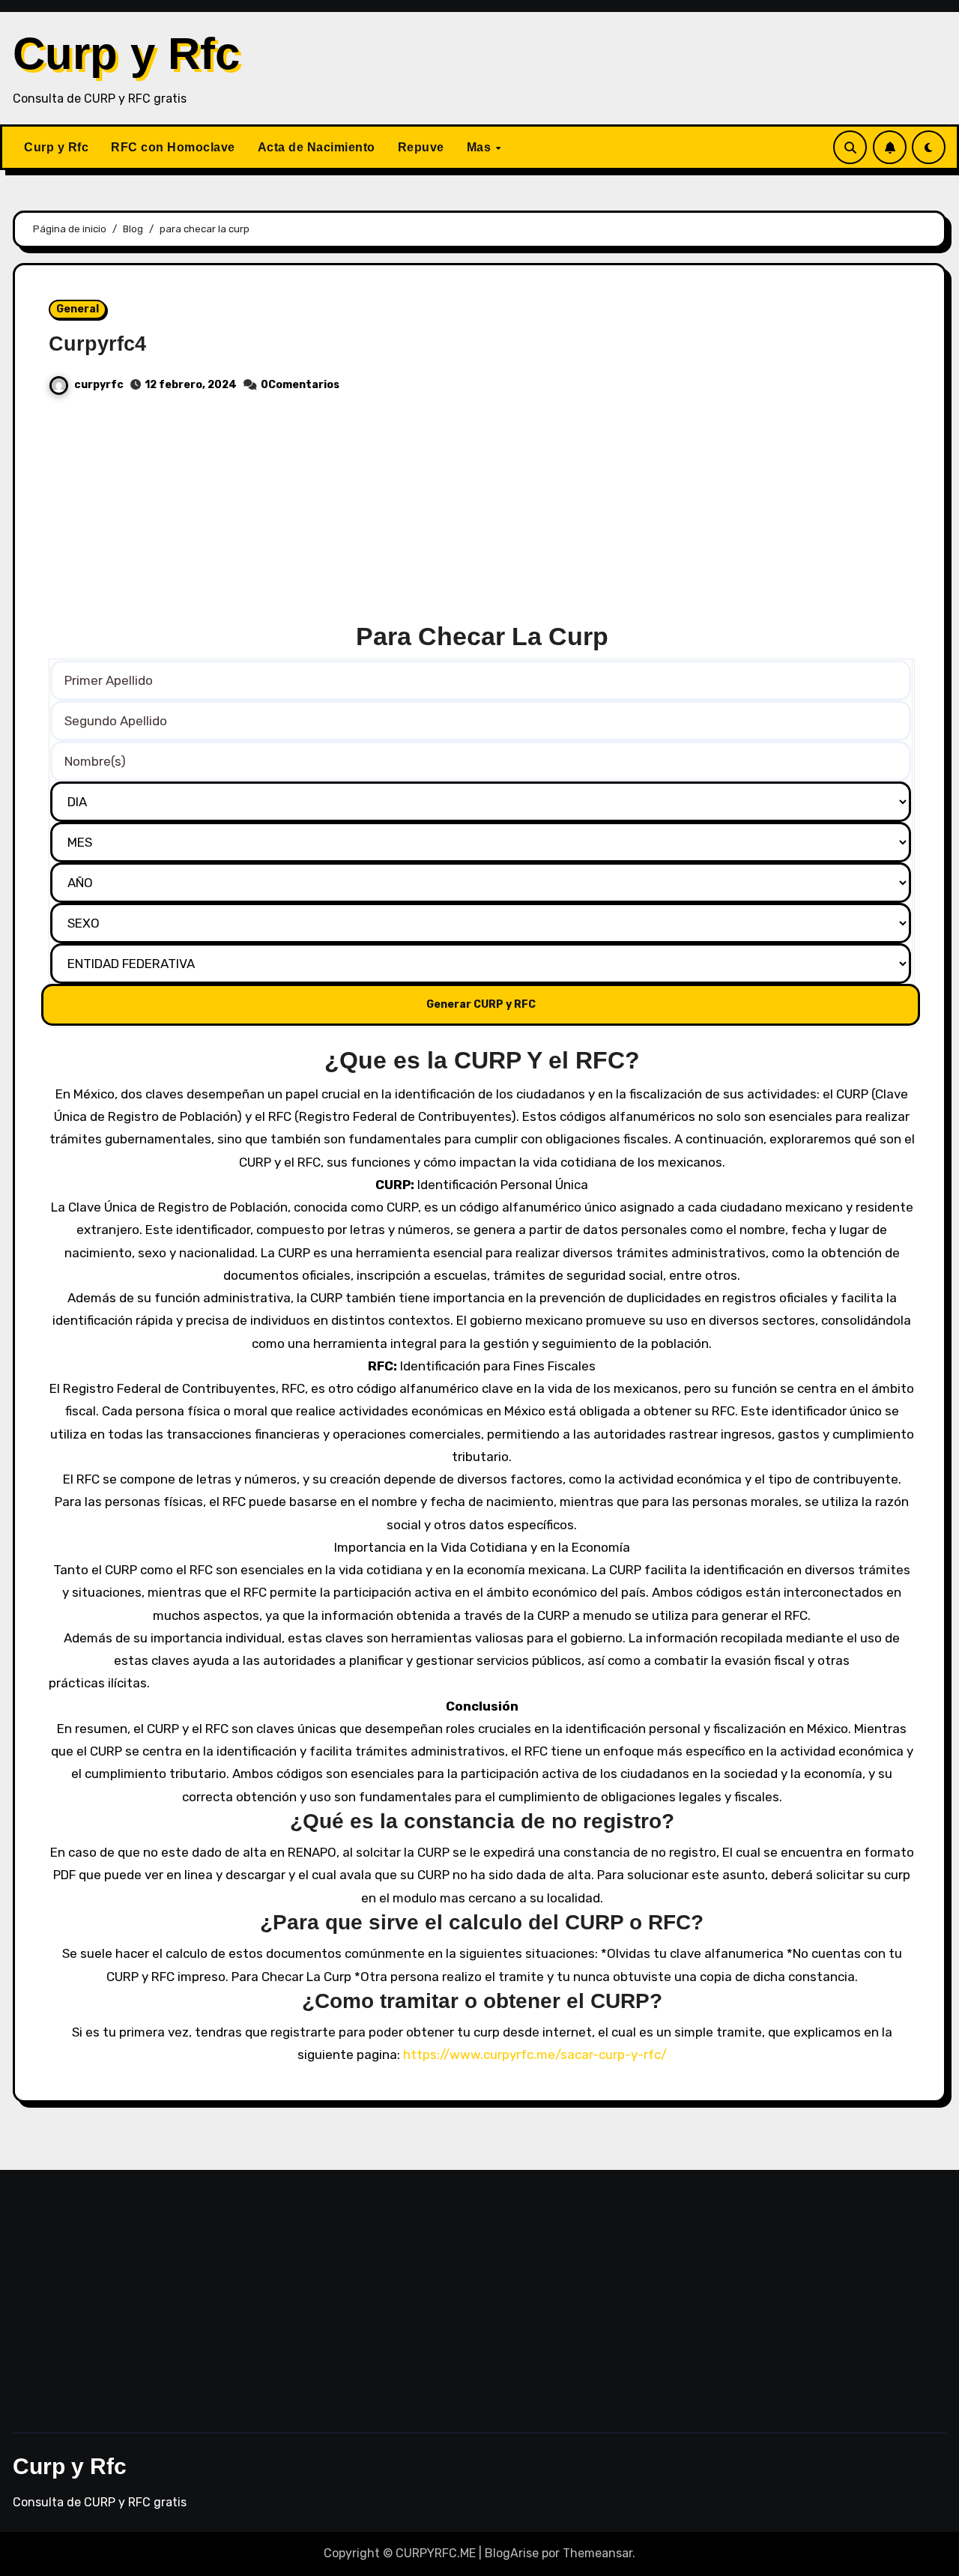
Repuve (421, 147)
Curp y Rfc (126, 54)
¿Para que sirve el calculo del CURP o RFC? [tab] (482, 1922)
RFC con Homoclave (173, 147)
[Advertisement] (482, 515)
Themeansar (598, 2553)
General (78, 309)
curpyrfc (99, 385)
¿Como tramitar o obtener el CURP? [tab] (482, 2001)
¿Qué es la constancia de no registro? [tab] (482, 1821)
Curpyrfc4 (97, 344)
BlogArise (512, 2553)
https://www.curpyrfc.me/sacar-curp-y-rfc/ (535, 2055)
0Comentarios (300, 385)
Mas (481, 147)
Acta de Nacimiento (317, 147)
